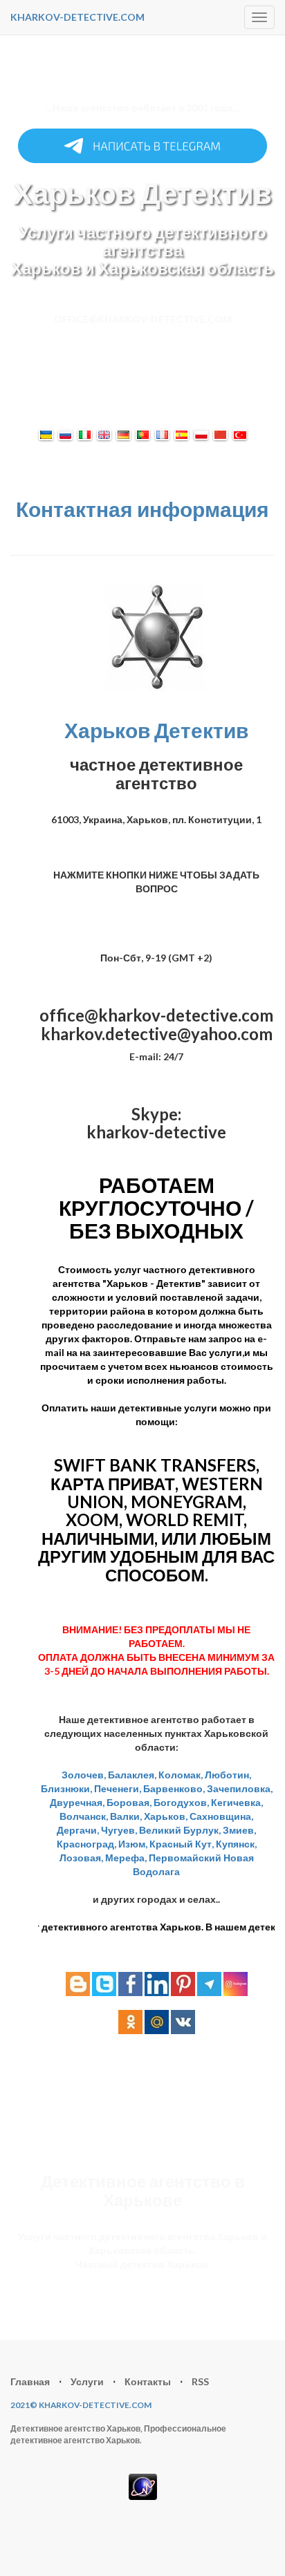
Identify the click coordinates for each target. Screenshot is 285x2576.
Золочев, (84, 1775)
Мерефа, (126, 1858)
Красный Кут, (182, 1844)
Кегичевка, (237, 1802)
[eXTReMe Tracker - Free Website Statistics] (143, 2486)
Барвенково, (174, 1788)
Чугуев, (119, 1830)
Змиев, (239, 1830)
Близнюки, (66, 1788)
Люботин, (228, 1775)
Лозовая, (81, 1858)
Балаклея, (132, 1775)
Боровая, (129, 1802)
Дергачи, (78, 1830)
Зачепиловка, (240, 1788)
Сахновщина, (221, 1816)
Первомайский (185, 1858)
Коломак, (181, 1775)
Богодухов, (181, 1802)
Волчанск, (84, 1816)
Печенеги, (118, 1788)
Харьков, (166, 1816)
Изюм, (133, 1844)
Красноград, (86, 1844)
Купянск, (236, 1844)
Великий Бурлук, (180, 1830)
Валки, (126, 1816)
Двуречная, (77, 1802)
